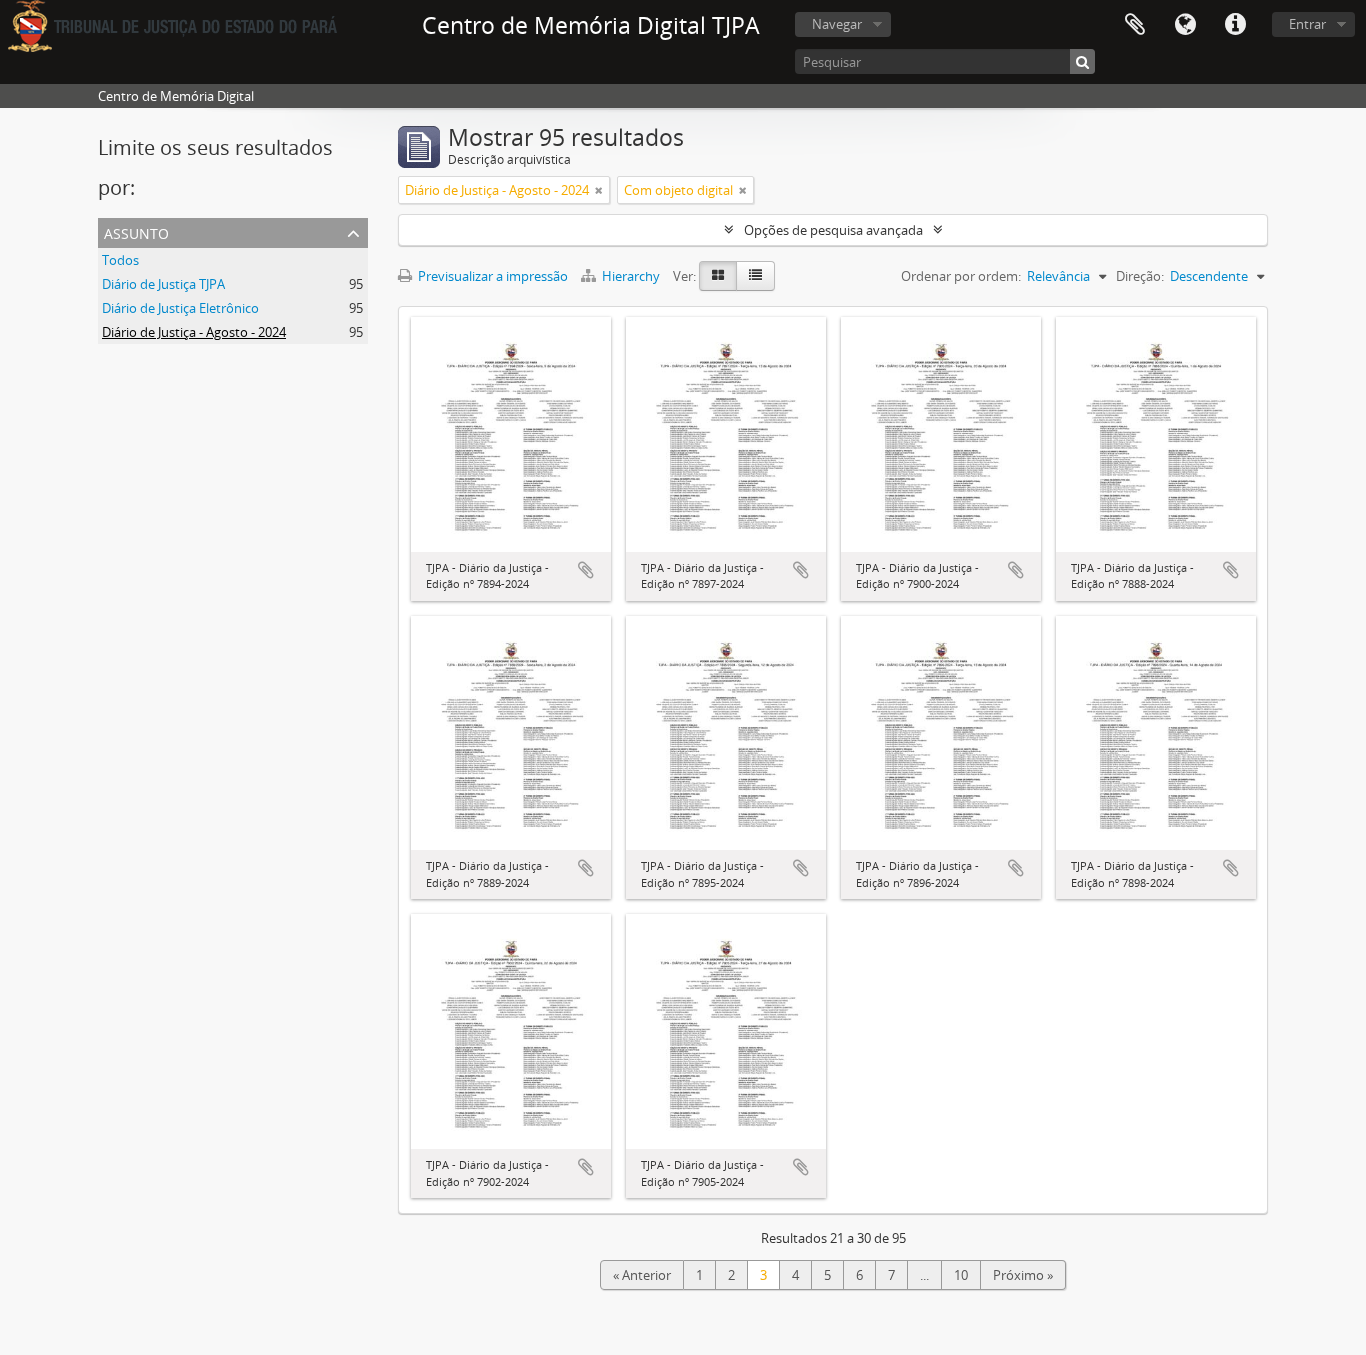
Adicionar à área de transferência (586, 570)
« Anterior (642, 1275)
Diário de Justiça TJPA (163, 284)
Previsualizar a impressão (491, 276)
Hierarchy (631, 276)
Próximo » (1023, 1275)
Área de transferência (1135, 25)
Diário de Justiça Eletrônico (180, 308)
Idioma (1185, 25)
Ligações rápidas (1235, 25)
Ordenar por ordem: (961, 276)
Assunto (136, 231)
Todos (120, 260)
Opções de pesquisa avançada (833, 230)
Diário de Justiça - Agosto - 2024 (194, 332)
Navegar (837, 24)
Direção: (1140, 276)
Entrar (1307, 24)
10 (961, 1275)
